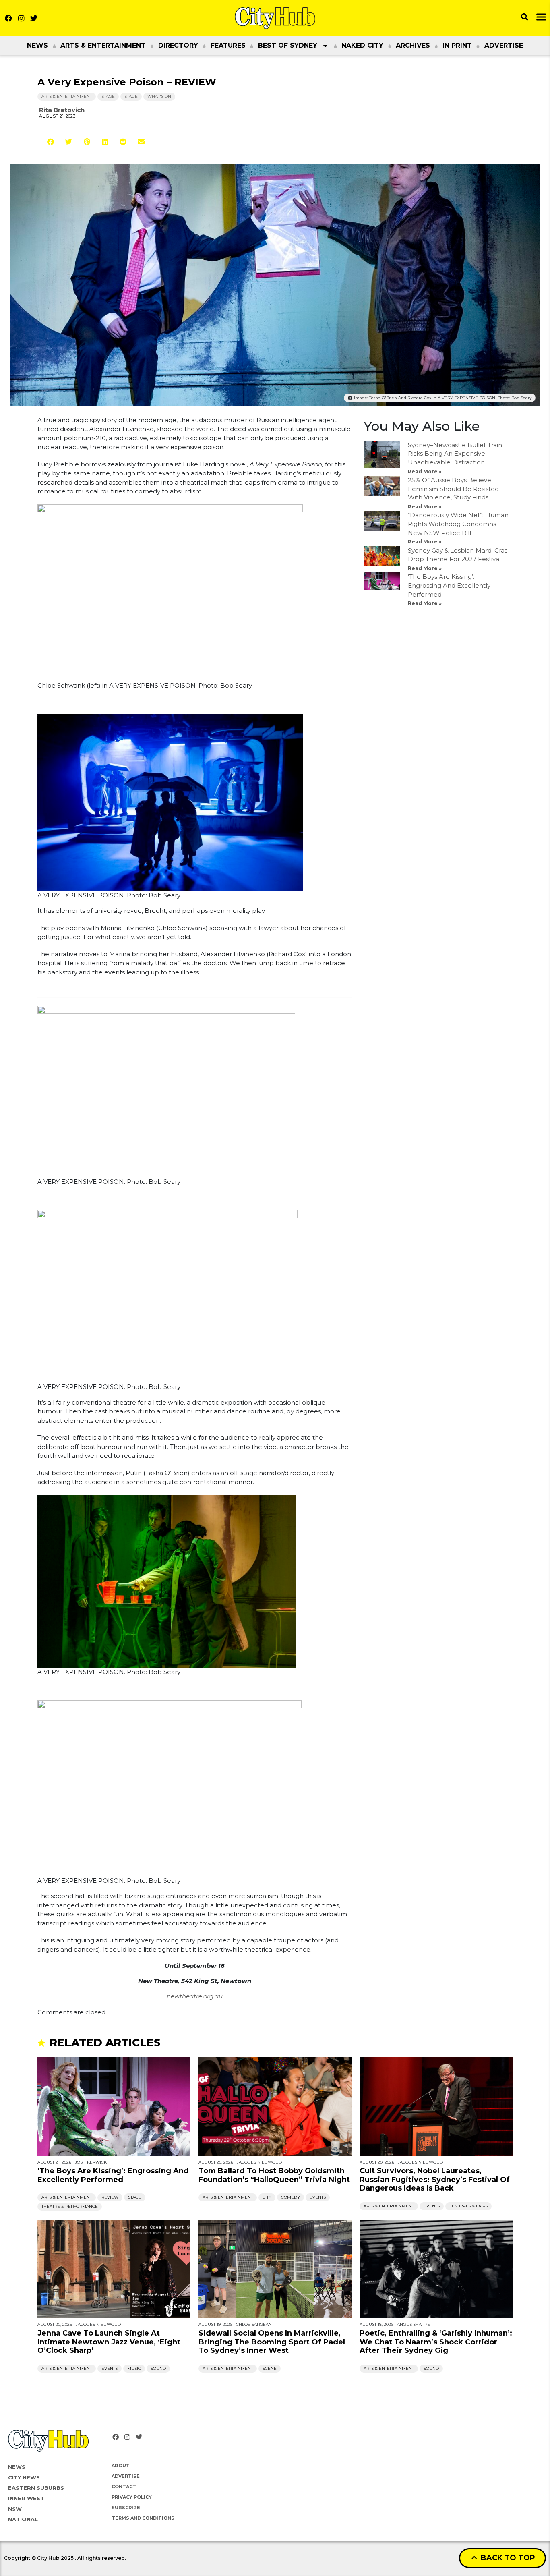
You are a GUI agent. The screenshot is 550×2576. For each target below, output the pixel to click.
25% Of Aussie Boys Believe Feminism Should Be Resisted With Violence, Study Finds (453, 489)
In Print (457, 45)
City (267, 2197)
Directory (178, 45)
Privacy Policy (132, 2497)
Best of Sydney (288, 45)
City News (24, 2477)
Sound (158, 2368)
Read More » (425, 471)
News (37, 45)
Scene (270, 2368)
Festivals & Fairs (468, 2206)
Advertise (504, 45)
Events (318, 2197)
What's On (159, 96)
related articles (105, 2043)
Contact (124, 2487)
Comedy (291, 2197)
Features (228, 45)
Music (134, 2368)
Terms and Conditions (143, 2518)
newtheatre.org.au (195, 1996)
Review (110, 2197)
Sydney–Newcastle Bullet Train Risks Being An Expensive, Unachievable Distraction (455, 454)
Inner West (26, 2498)
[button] (51, 142)
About (121, 2466)
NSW (15, 2509)
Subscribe (126, 2508)
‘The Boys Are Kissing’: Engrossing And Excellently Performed (449, 585)
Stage (108, 96)
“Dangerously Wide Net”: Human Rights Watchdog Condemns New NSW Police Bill (458, 524)
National (23, 2519)
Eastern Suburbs (36, 2488)
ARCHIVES (413, 45)
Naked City (362, 45)
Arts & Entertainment (103, 45)
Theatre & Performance (70, 2206)
